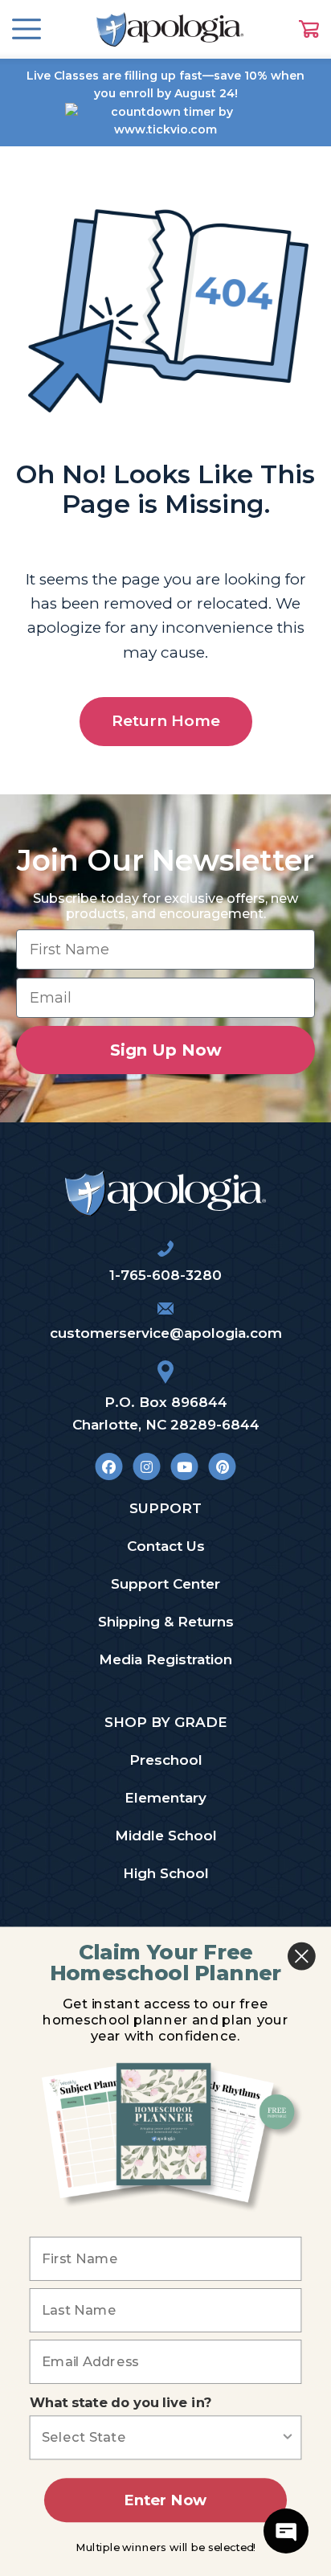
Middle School (166, 1836)
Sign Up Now (166, 1050)
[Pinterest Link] (222, 1467)
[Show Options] (288, 2437)
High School (166, 1873)
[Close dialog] (302, 1957)
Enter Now (165, 2500)
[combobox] (161, 2437)
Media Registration (165, 1659)
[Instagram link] (147, 1467)
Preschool (166, 1760)
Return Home (166, 721)
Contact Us (166, 1546)
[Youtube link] (184, 1467)
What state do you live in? (121, 2403)
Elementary (165, 1798)
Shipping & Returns (166, 1622)
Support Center (165, 1584)
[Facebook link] (109, 1467)
